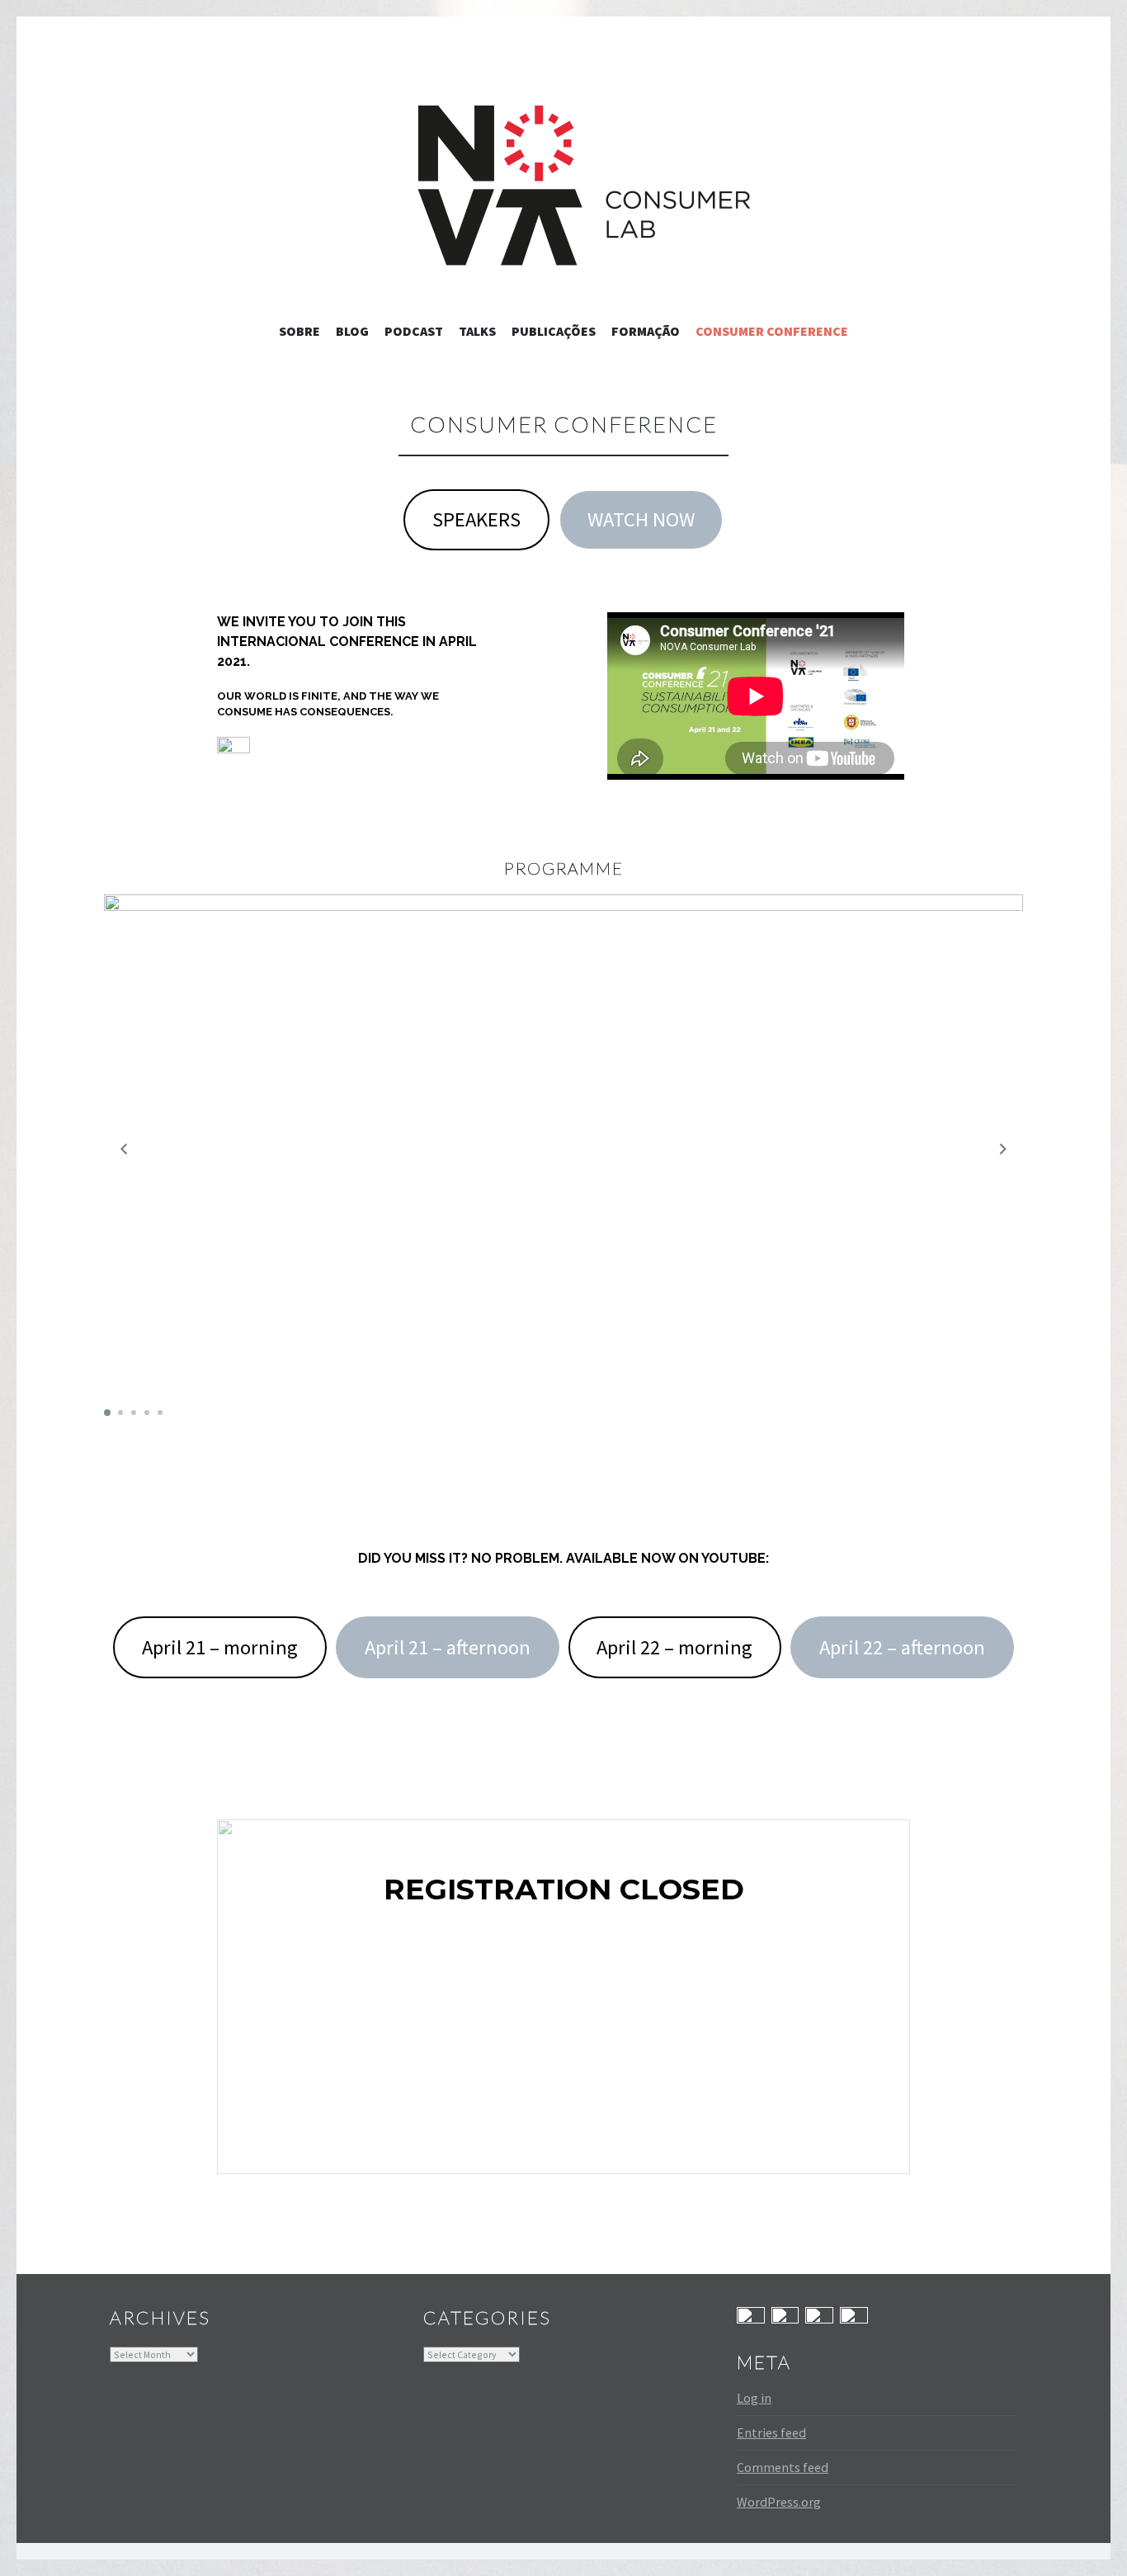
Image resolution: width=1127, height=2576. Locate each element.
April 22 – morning (674, 1647)
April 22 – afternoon (902, 1647)
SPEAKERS (476, 519)
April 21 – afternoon (448, 1647)
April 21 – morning (220, 1647)
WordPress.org (779, 2502)
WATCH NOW (641, 519)
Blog (352, 331)
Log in (754, 2398)
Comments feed (783, 2467)
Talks (477, 331)
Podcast (414, 331)
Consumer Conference (772, 331)
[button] (233, 753)
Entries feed (771, 2432)
